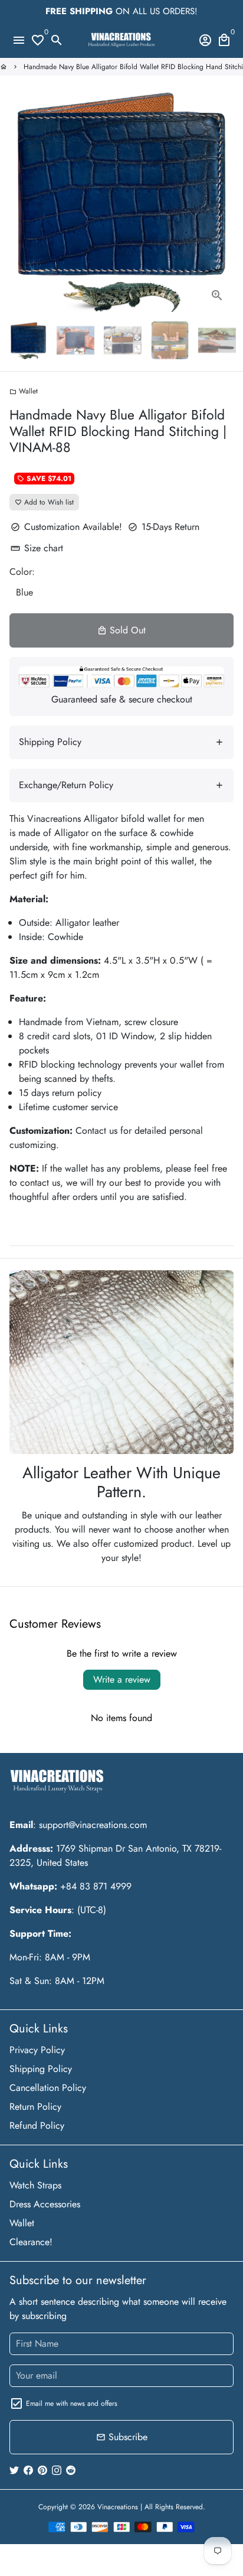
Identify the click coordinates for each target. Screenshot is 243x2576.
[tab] (121, 742)
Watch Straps (35, 2185)
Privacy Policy (37, 2050)
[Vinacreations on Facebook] (28, 2470)
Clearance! (31, 2242)
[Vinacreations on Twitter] (14, 2470)
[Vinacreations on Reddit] (71, 2470)
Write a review (122, 1679)
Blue (24, 592)
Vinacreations (118, 2507)
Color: (22, 572)
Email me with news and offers (72, 2403)
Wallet (24, 391)
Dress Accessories (45, 2204)
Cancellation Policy (48, 2088)
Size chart (37, 548)
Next (222, 200)
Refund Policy (37, 2125)
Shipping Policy (41, 2069)
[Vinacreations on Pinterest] (42, 2470)
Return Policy (35, 2107)
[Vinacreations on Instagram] (57, 2470)
